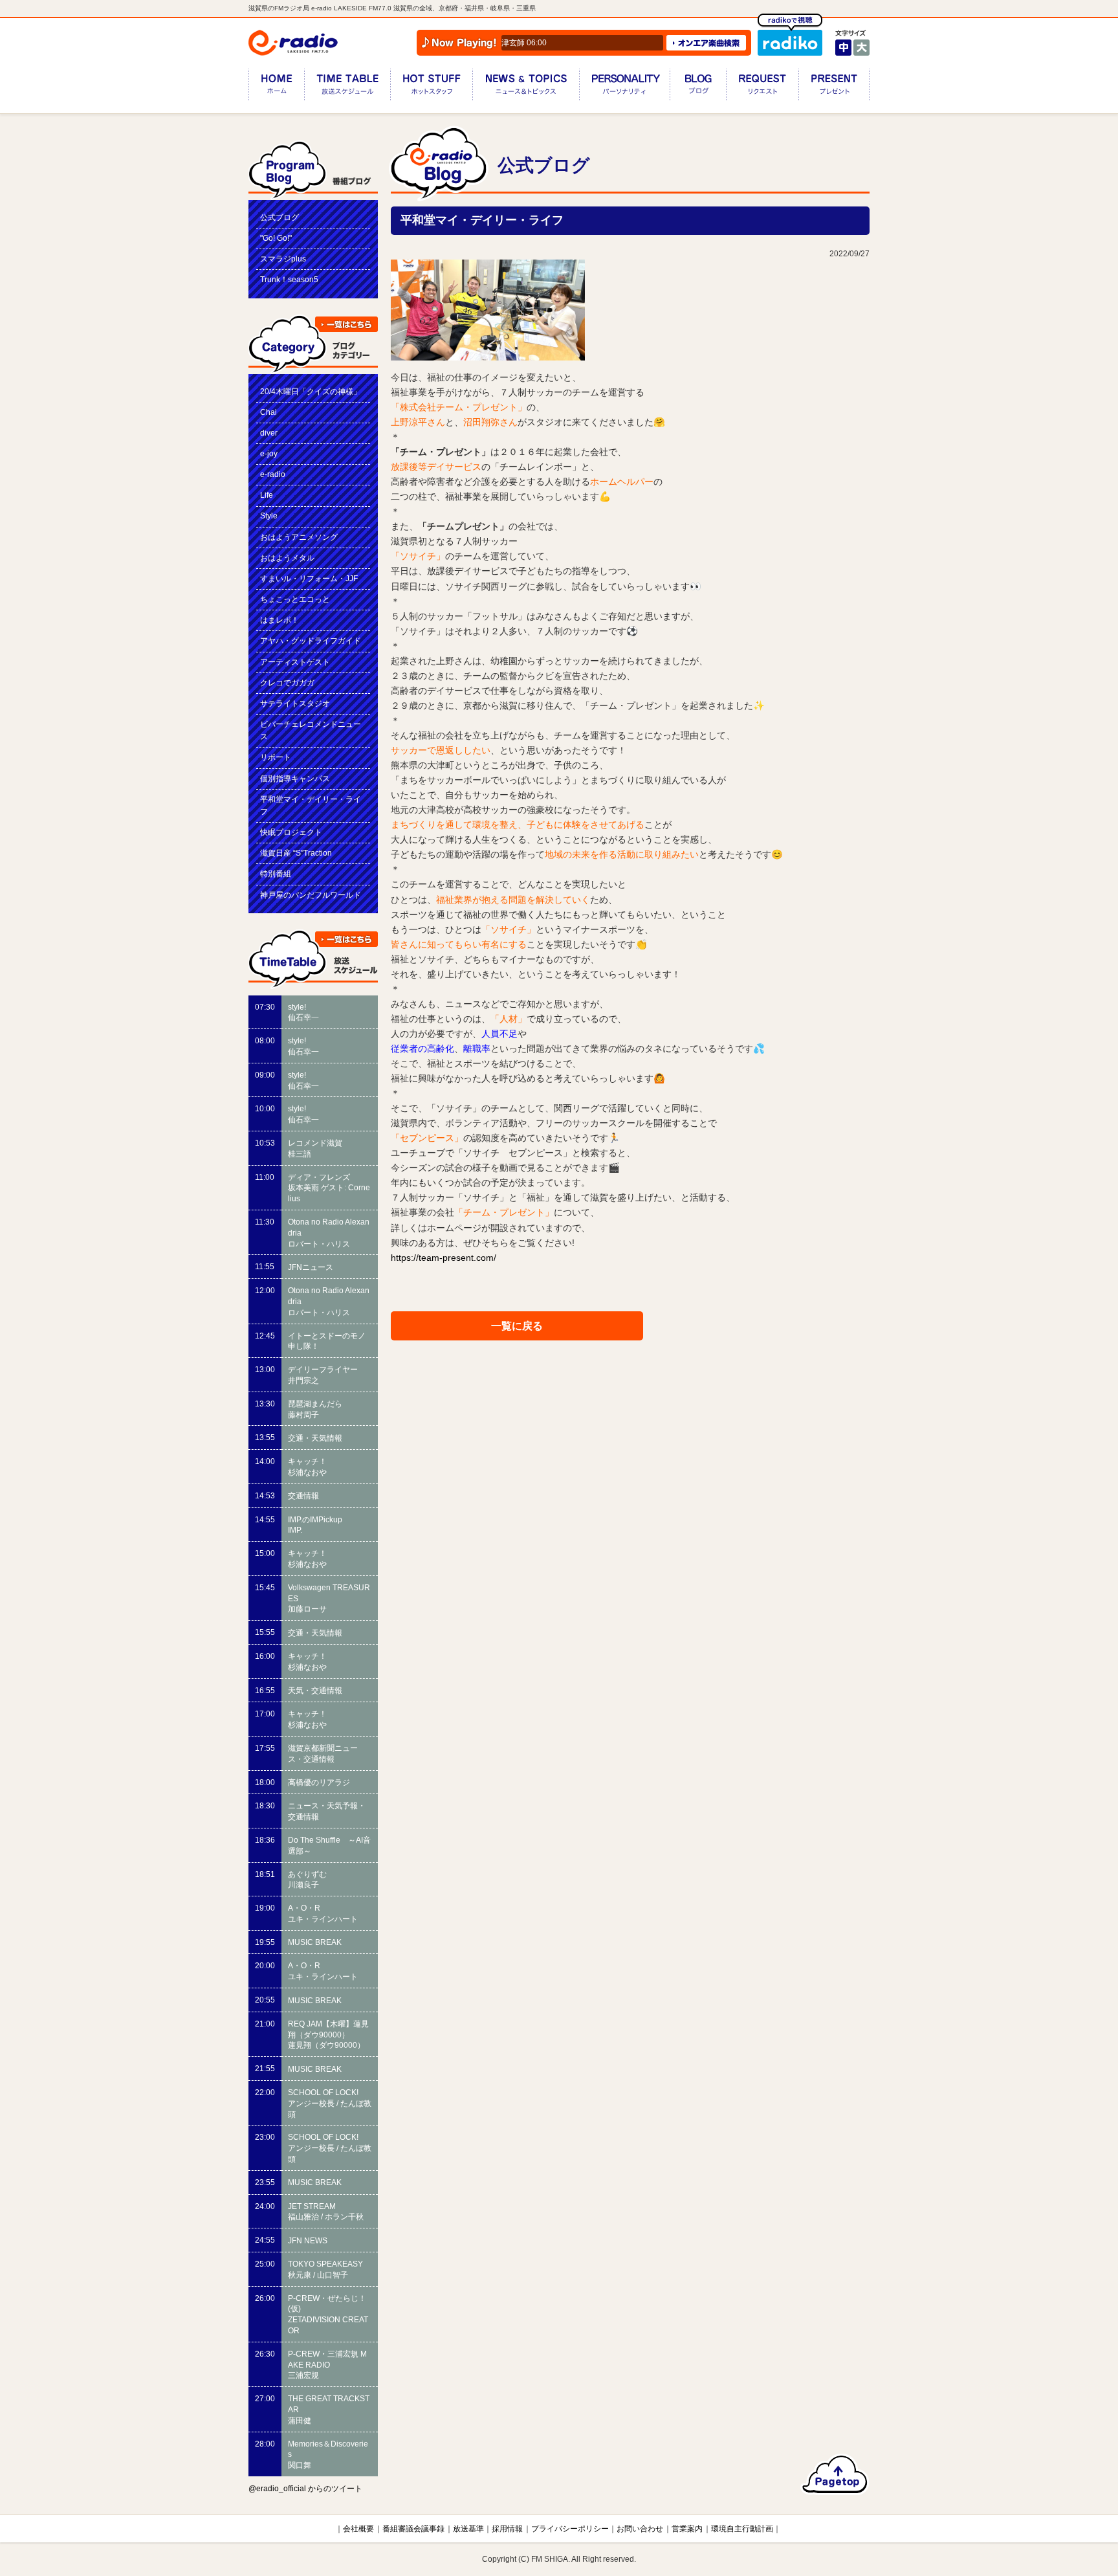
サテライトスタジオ (295, 704)
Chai (269, 412)
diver (269, 433)
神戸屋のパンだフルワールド (311, 895)
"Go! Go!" (276, 238)
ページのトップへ (835, 2474)
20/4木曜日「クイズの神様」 (311, 392)
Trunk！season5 (289, 280)
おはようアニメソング (299, 537)
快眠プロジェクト (291, 832)
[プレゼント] (834, 87)
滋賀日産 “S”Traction (296, 853)
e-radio (273, 474)
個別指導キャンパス (295, 779)
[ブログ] (698, 87)
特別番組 (276, 874)
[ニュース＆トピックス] (526, 87)
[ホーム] (276, 87)
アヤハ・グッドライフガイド (311, 641)
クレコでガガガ (287, 683)
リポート (276, 757)
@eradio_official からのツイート (305, 2489)
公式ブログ (279, 217)
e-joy (269, 454)
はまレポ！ (279, 620)
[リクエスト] (762, 87)
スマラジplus (283, 259)
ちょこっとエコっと (295, 599)
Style (269, 516)
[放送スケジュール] (347, 87)
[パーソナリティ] (624, 87)
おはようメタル (287, 558)
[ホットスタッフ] (431, 87)
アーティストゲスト (295, 662)
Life (267, 495)
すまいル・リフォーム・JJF (309, 579)
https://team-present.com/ (444, 1258)
